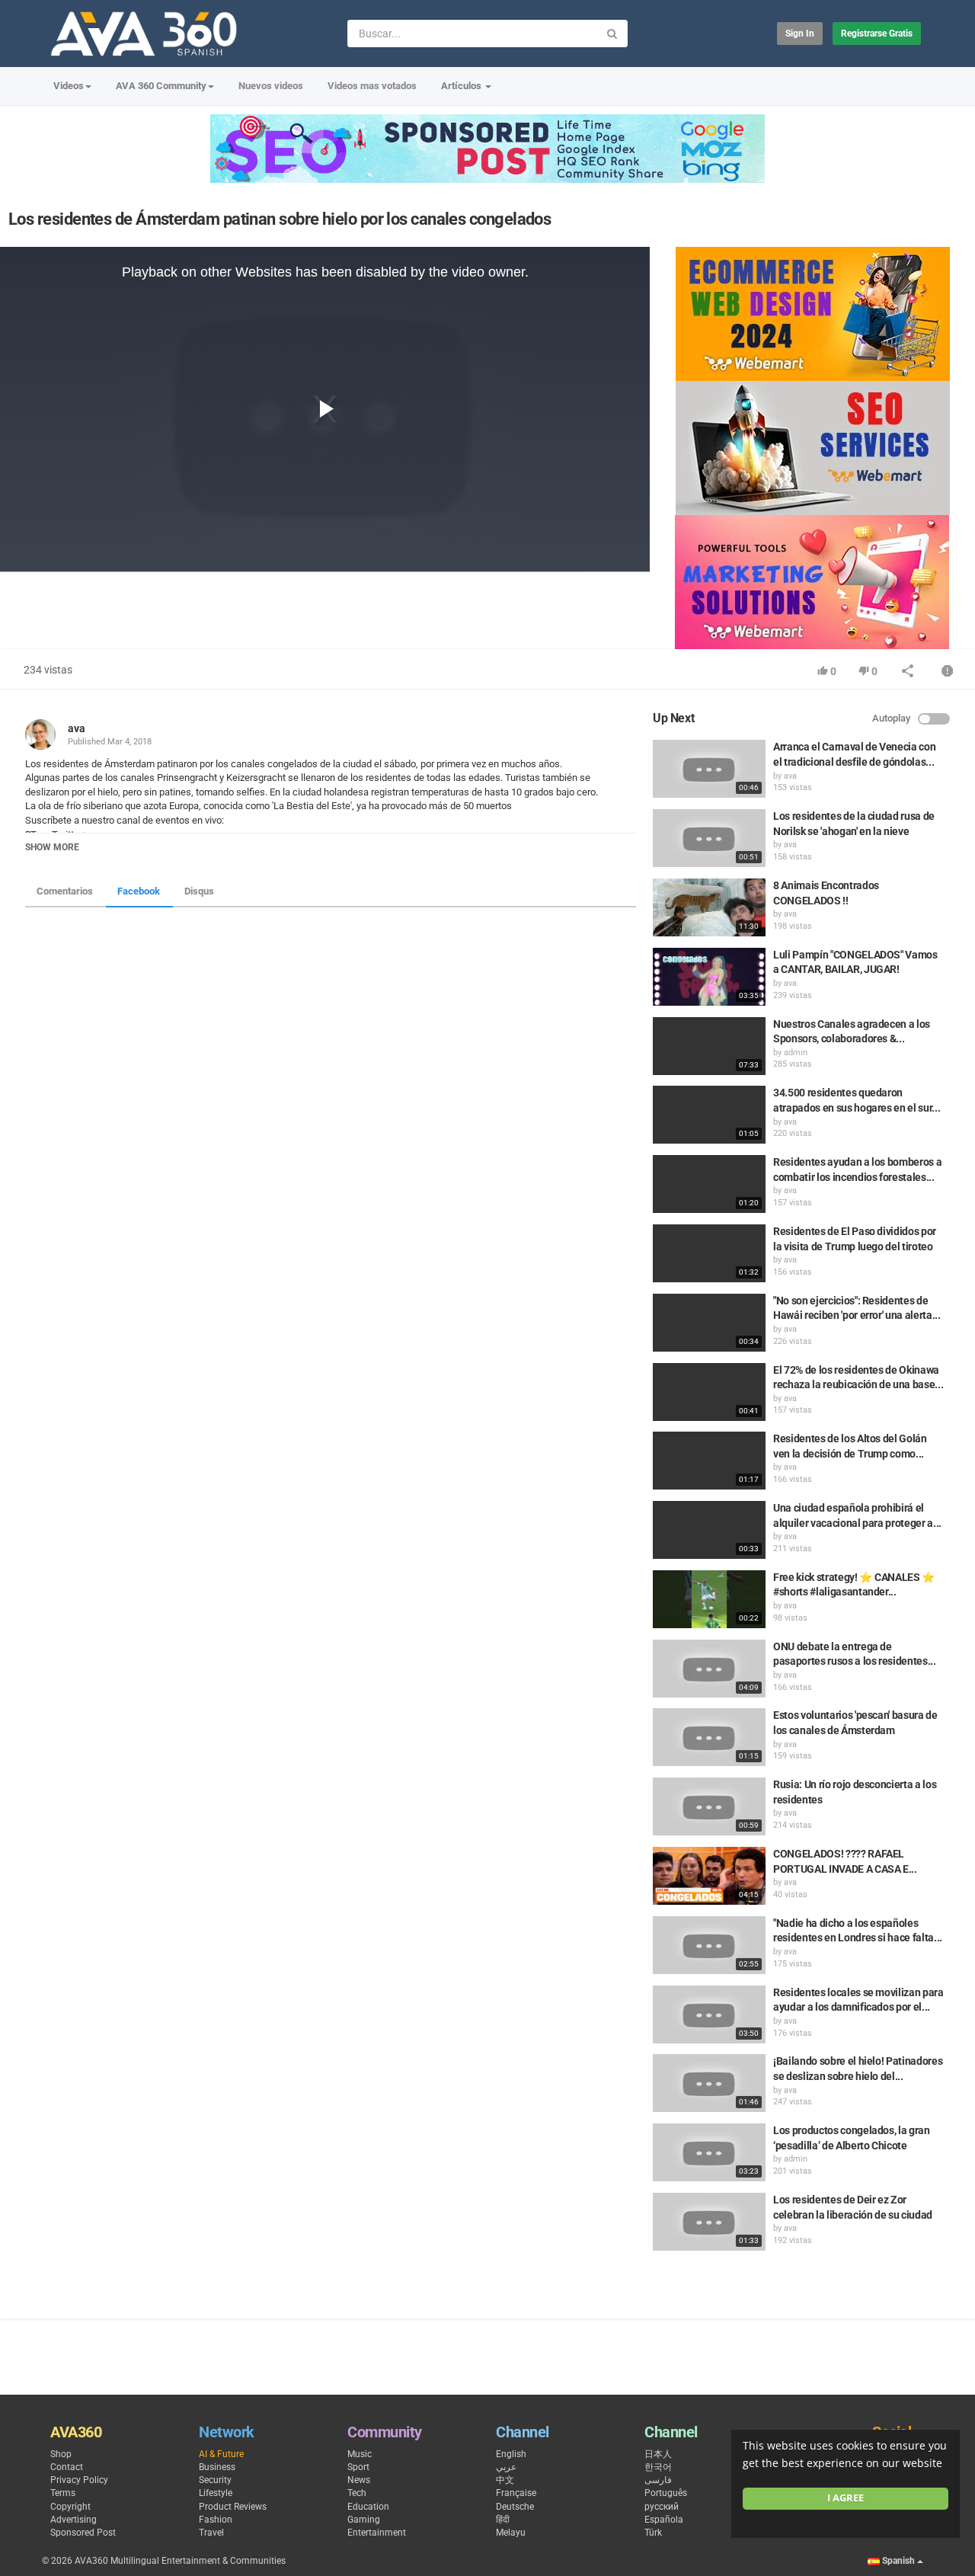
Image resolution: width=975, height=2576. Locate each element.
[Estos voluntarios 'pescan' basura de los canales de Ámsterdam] (709, 1737)
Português (666, 2493)
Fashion (216, 2520)
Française (516, 2493)
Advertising (74, 2520)
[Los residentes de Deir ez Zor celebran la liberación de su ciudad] (709, 2222)
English (511, 2454)
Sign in (800, 34)
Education (368, 2507)
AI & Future (221, 2454)
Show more (52, 847)
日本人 (658, 2454)
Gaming (364, 2520)
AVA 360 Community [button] (161, 86)
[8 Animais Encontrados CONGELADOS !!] (709, 907)
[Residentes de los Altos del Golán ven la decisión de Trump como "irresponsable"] (709, 1461)
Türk (653, 2533)
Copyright (70, 2507)
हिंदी (503, 2520)
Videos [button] (69, 86)
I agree (846, 2498)
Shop (61, 2454)
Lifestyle (216, 2493)
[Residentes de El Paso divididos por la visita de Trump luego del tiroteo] (709, 1253)
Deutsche (515, 2507)
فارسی (658, 2480)
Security (215, 2480)
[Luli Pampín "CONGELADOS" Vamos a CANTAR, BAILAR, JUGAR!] (709, 977)
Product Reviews (233, 2507)
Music (360, 2454)
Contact (67, 2467)
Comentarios (65, 891)
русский (662, 2507)
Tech (357, 2493)
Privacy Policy (79, 2480)
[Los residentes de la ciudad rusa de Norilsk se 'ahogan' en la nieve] (709, 838)
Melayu (511, 2533)
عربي (506, 2467)
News (359, 2480)
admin (796, 1053)
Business (217, 2467)
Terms (63, 2493)
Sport (358, 2467)
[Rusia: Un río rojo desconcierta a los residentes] (709, 1806)
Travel (211, 2533)
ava (77, 728)
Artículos (462, 86)
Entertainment (377, 2533)
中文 (505, 2480)
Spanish (898, 2561)
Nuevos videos (271, 86)
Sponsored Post (83, 2533)
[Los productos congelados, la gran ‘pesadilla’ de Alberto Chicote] (709, 2152)
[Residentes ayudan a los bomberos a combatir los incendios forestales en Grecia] (709, 1184)
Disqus (199, 891)
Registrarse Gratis (877, 34)
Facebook (139, 891)
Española (664, 2520)
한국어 (658, 2467)
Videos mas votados (372, 86)
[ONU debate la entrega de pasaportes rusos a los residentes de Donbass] (709, 1669)
